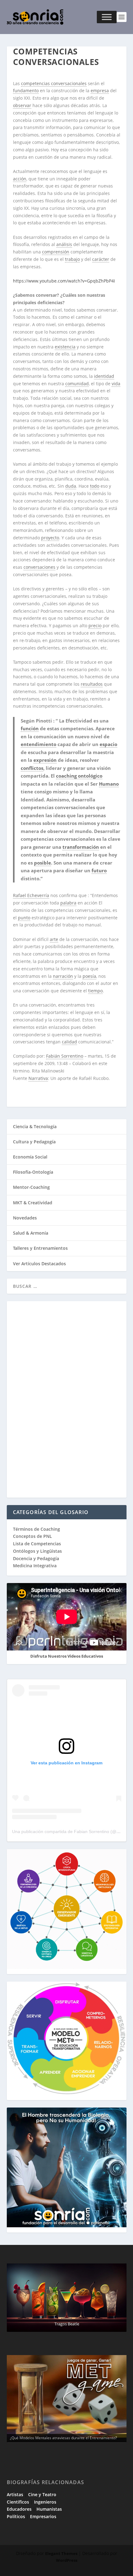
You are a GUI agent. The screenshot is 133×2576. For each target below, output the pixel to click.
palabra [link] (68, 903)
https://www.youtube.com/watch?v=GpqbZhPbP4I (64, 281)
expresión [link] (45, 760)
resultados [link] (92, 684)
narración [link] (63, 976)
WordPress (67, 2560)
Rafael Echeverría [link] (31, 895)
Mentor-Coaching (31, 1187)
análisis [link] (64, 244)
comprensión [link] (56, 252)
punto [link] (24, 918)
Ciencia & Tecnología (35, 1126)
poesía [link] (89, 976)
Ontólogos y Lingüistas (37, 1551)
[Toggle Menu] (107, 17)
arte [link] (54, 939)
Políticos (16, 2516)
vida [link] (116, 384)
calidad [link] (69, 1042)
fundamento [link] (26, 91)
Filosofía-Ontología (33, 1172)
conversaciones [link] (39, 567)
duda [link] (71, 486)
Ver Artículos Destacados (39, 1264)
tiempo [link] (95, 991)
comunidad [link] (77, 384)
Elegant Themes (61, 2553)
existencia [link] (65, 347)
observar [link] (22, 105)
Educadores (19, 2509)
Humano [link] (109, 784)
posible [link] (43, 863)
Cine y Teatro (42, 2494)
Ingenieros (45, 2502)
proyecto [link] (50, 538)
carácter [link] (101, 259)
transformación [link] (81, 847)
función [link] (30, 728)
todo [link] (95, 486)
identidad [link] (104, 376)
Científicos (18, 2502)
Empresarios (43, 2516)
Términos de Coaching (36, 1529)
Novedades (25, 1218)
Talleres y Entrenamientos (40, 1248)
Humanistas (49, 2509)
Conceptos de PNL (32, 1536)
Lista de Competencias (38, 1544)
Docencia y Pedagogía (36, 1558)
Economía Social (30, 1157)
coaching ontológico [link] (79, 776)
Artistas (15, 2494)
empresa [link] (100, 91)
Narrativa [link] (38, 1078)
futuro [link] (99, 870)
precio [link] (95, 626)
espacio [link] (108, 744)
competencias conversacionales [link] (54, 83)
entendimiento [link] (39, 744)
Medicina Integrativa (35, 1566)
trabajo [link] (72, 259)
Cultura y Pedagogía (34, 1142)
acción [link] (20, 179)
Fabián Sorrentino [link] (65, 1056)
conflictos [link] (32, 768)
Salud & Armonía (31, 1233)
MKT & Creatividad (33, 1203)
